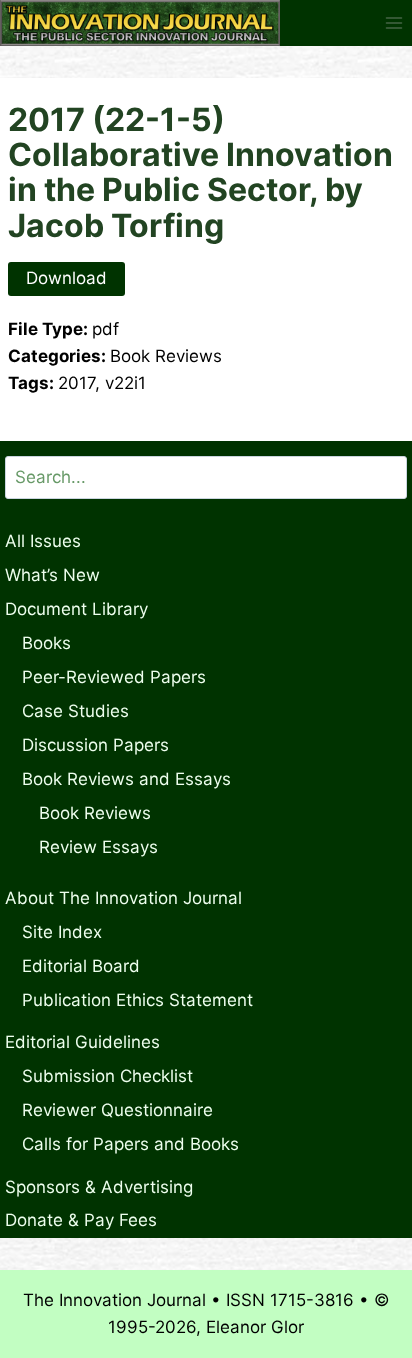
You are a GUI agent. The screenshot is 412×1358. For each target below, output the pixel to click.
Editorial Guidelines (82, 1042)
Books (46, 643)
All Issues (43, 541)
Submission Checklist (107, 1076)
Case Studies (75, 711)
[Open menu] (393, 22)
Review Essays (98, 847)
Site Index (62, 932)
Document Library (76, 609)
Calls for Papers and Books (130, 1144)
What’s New (52, 575)
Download (66, 278)
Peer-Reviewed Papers (114, 677)
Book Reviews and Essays (126, 779)
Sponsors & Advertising (99, 1187)
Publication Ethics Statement (137, 1000)
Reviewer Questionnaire (117, 1110)
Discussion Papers (95, 745)
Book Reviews (95, 813)
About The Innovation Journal (123, 898)
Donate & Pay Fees (81, 1220)
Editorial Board (81, 966)
